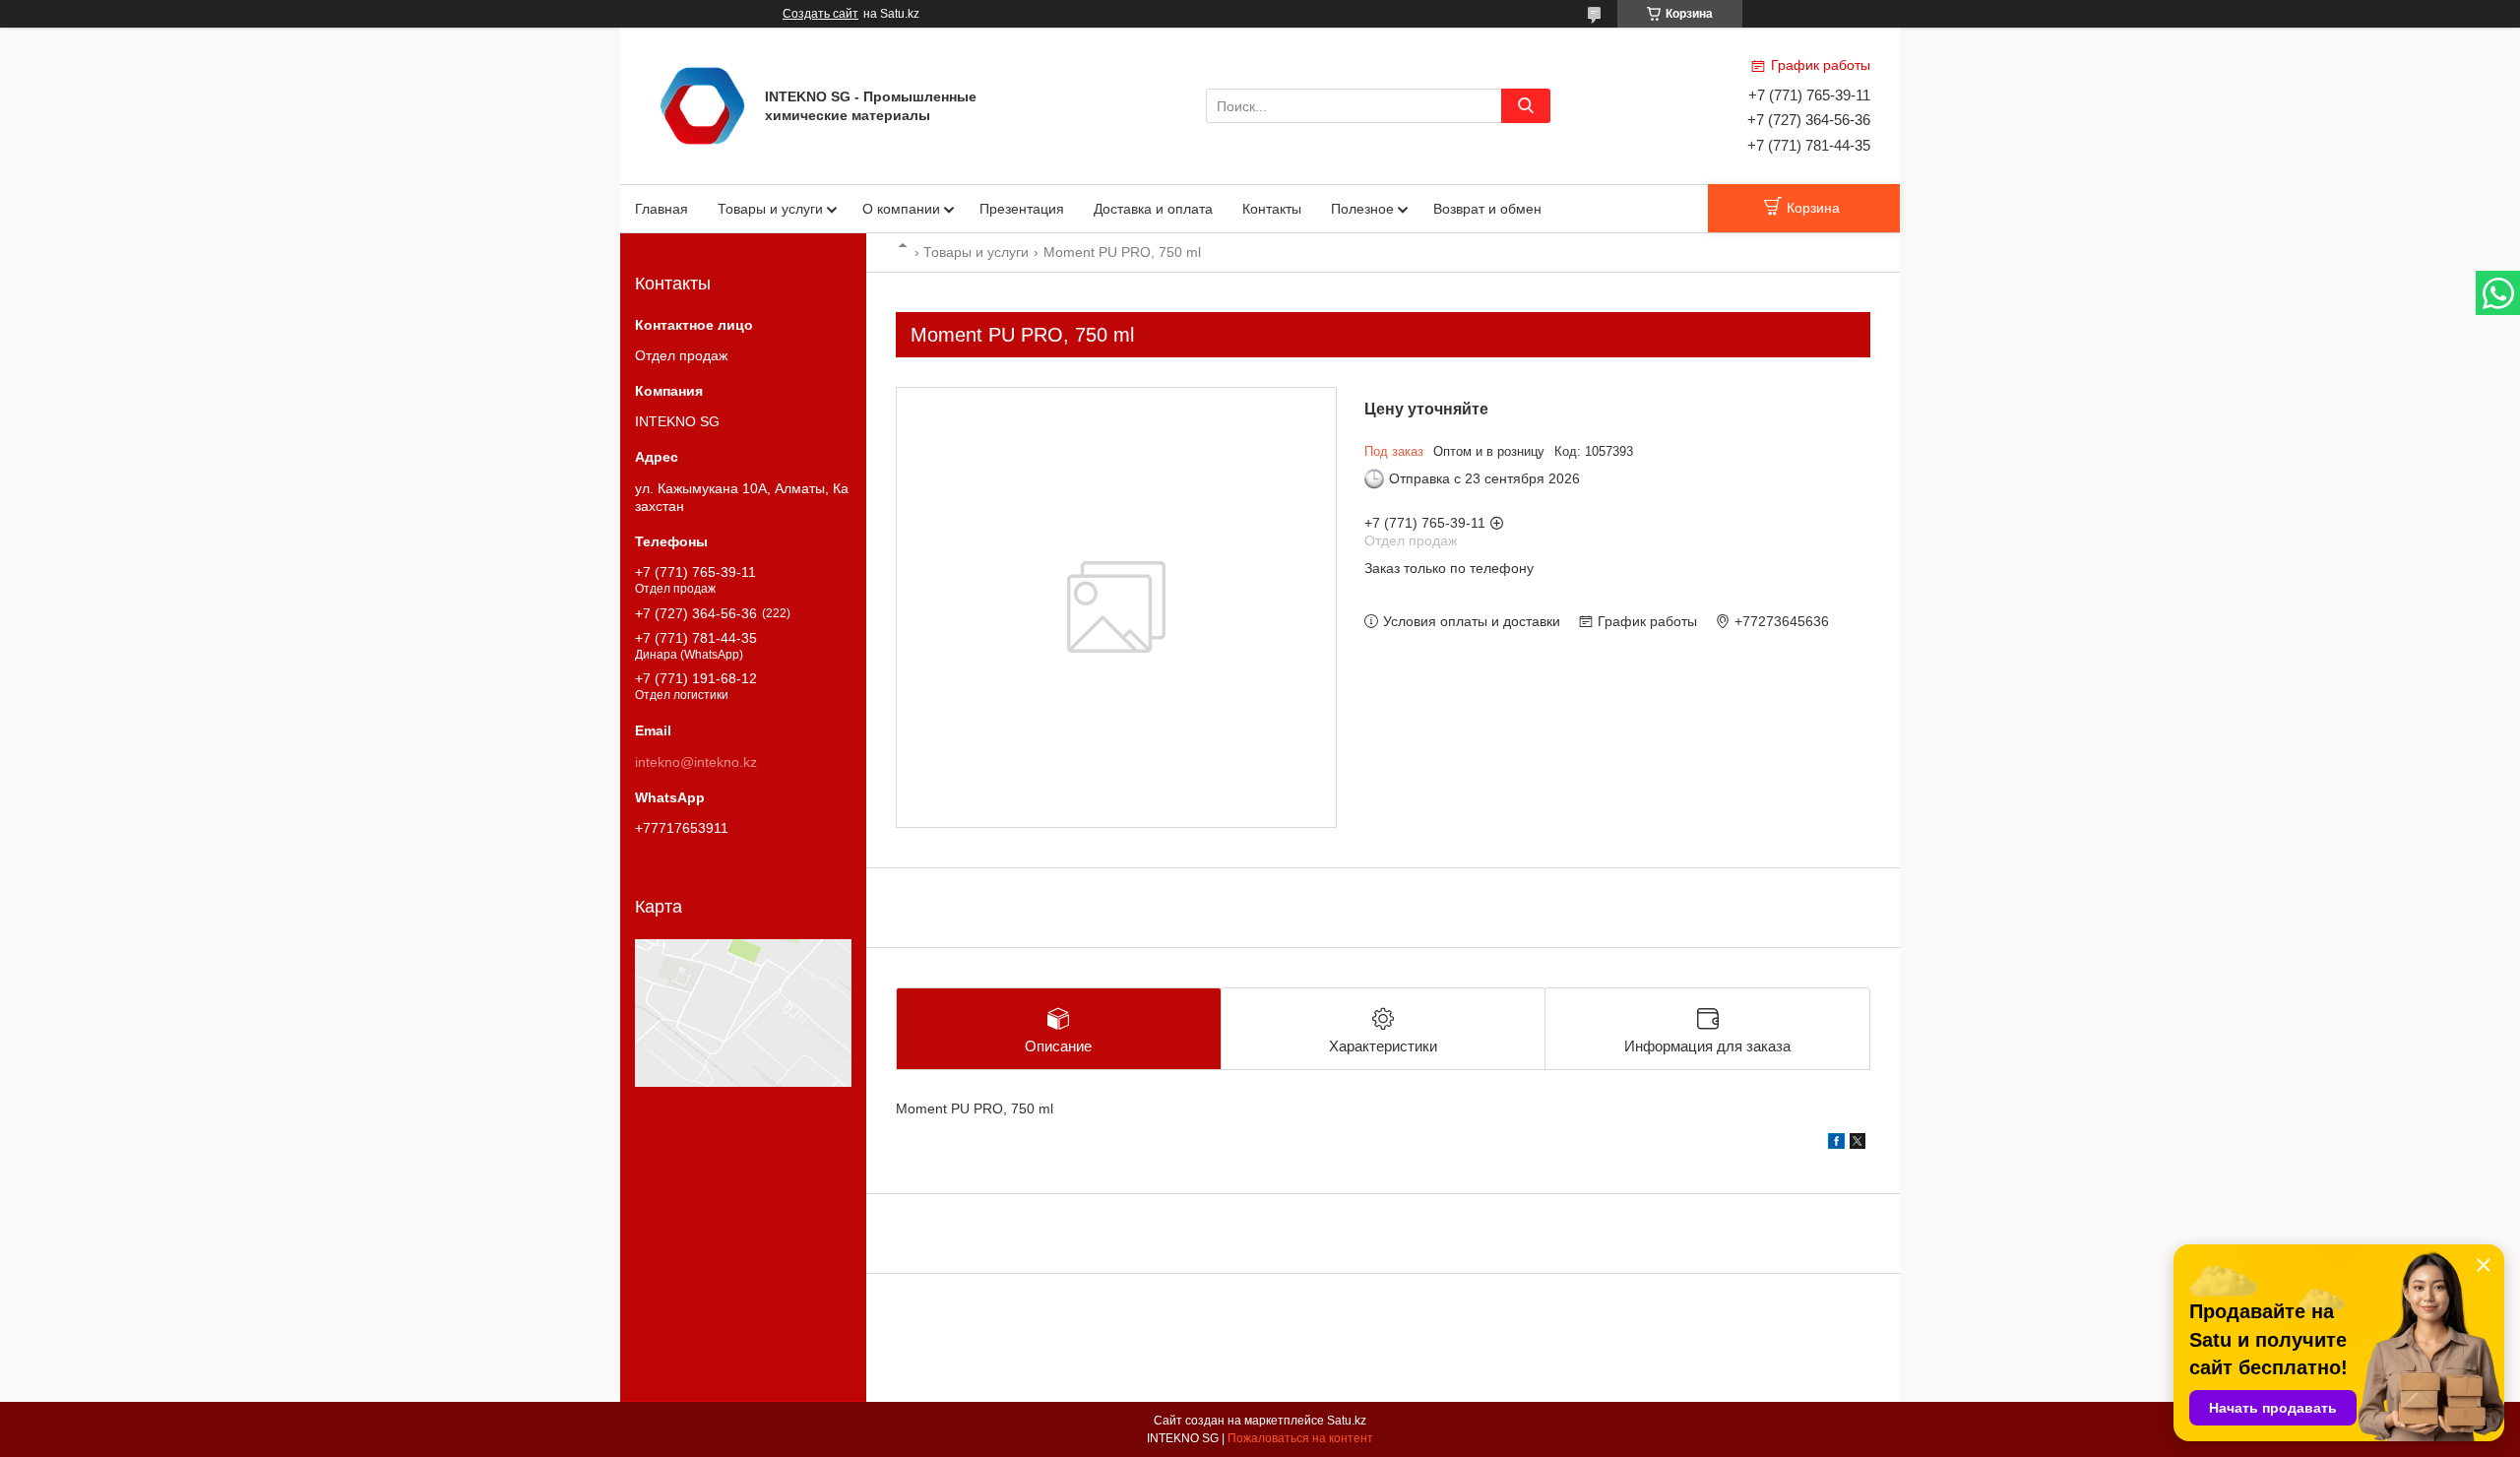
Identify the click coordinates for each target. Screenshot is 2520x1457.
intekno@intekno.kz (696, 762)
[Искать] (1526, 106)
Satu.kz (1347, 1421)
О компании (901, 209)
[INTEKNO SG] (702, 104)
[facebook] (1836, 1144)
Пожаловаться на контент (1300, 1438)
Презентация (1022, 209)
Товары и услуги (770, 209)
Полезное (1362, 209)
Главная (661, 209)
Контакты (1272, 209)
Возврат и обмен (1487, 209)
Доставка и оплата (1153, 209)
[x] (1858, 1144)
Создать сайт (820, 14)
